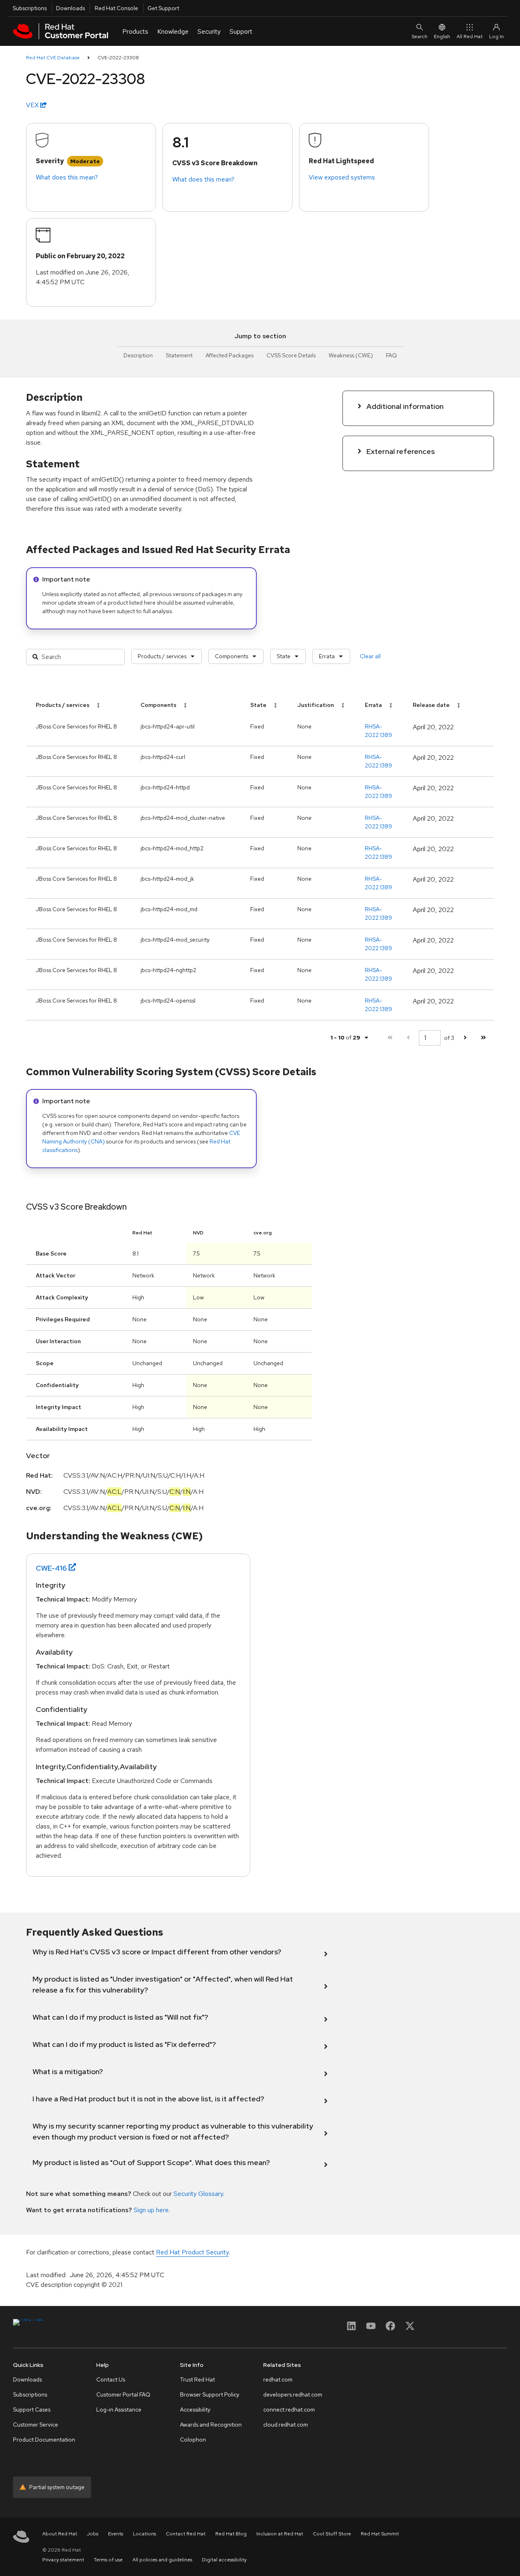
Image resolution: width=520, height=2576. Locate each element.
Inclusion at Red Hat (280, 2534)
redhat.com (278, 2379)
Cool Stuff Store (332, 2534)
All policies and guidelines (162, 2560)
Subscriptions (30, 8)
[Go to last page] (483, 1038)
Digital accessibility (224, 2560)
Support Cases (32, 2410)
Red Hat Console (116, 8)
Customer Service (36, 2425)
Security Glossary (198, 2194)
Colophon (193, 2440)
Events (116, 2534)
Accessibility (195, 2410)
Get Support (163, 8)
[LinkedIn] (351, 2329)
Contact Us (111, 2379)
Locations (144, 2534)
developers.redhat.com (293, 2394)
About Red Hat (60, 2534)
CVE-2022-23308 (118, 58)
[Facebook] (390, 2329)
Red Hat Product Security (192, 2252)
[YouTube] (371, 2329)
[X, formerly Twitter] (410, 2329)
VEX (33, 105)
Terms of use (108, 2560)
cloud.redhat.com (286, 2425)
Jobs (93, 2534)
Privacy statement (63, 2560)
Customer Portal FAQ (123, 2394)
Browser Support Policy (210, 2394)
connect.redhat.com (289, 2410)
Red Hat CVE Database (53, 58)
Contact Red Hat (186, 2534)
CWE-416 (51, 1568)
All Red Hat (470, 37)
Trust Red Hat (197, 2379)
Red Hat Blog (231, 2534)
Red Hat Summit (380, 2534)
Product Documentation (44, 2440)
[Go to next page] (465, 1038)
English (442, 37)
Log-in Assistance (119, 2410)
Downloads (70, 8)
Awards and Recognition (211, 2425)
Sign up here (151, 2210)
